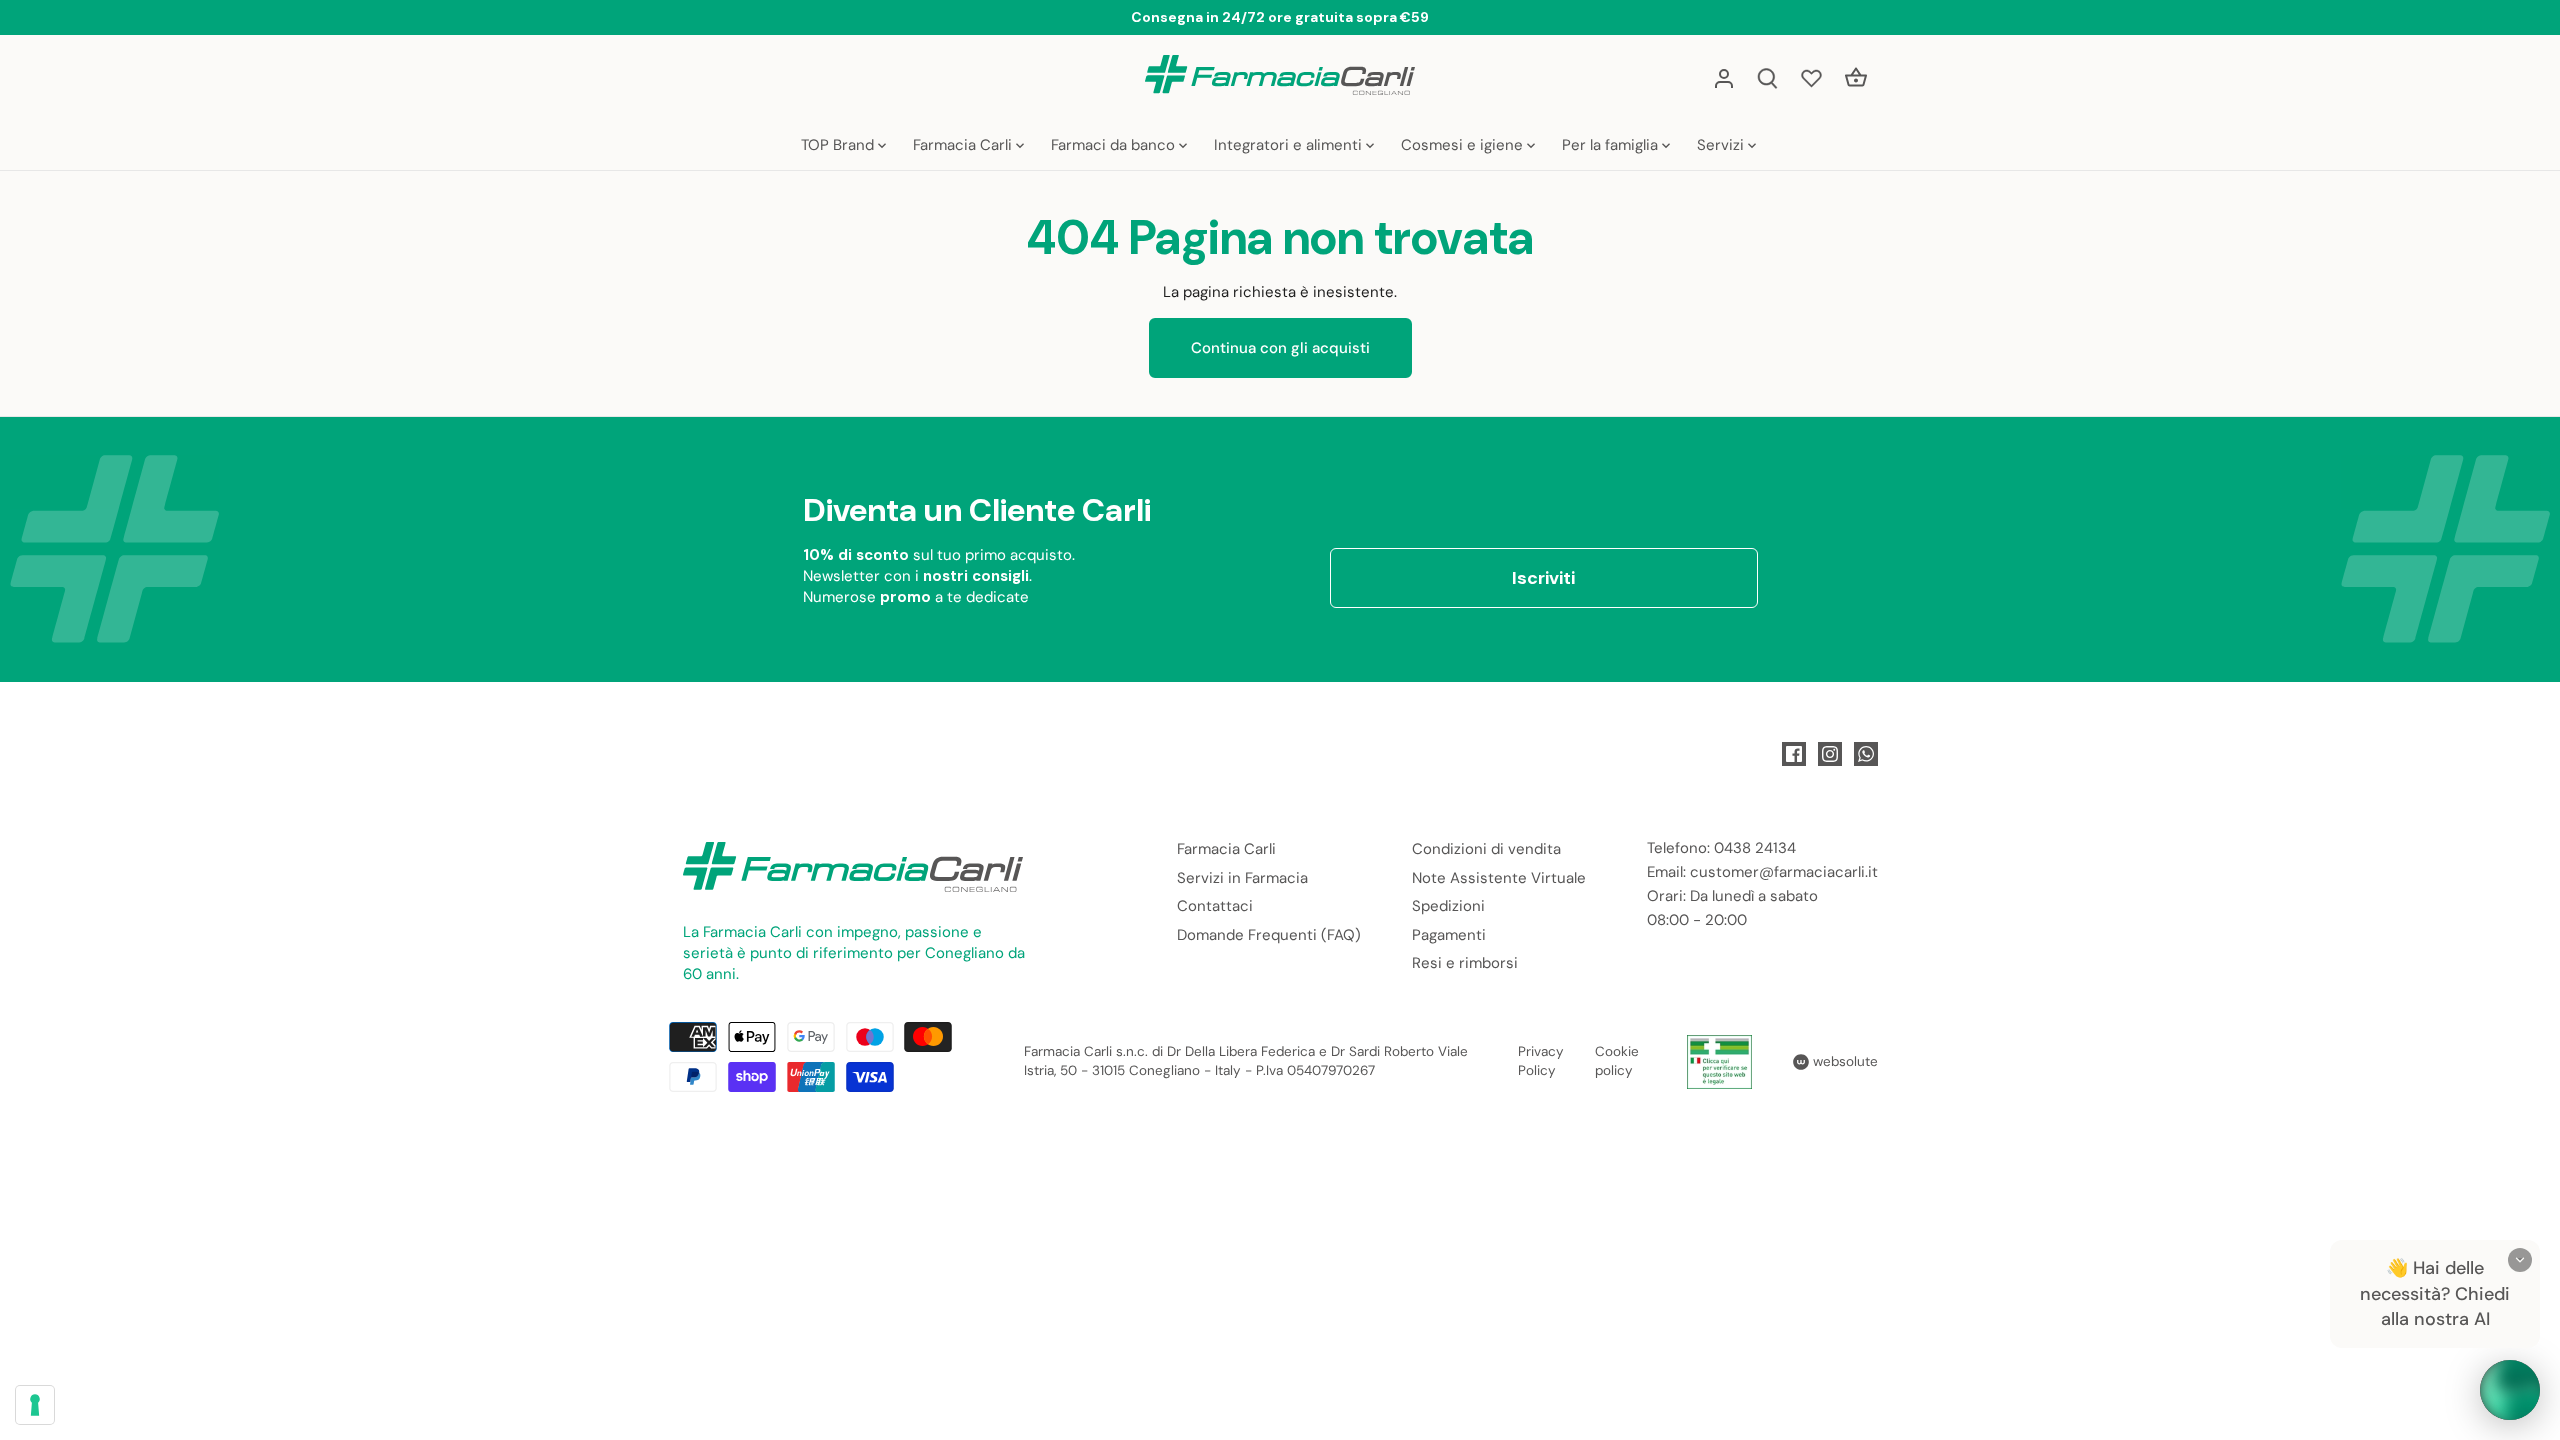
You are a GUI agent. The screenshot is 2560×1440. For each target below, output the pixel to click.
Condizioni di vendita (1486, 849)
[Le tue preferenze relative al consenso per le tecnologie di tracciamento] (35, 1405)
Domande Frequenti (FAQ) (1269, 935)
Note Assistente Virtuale (1499, 878)
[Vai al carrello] (1856, 77)
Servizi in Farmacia (1242, 878)
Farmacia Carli (1226, 849)
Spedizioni (1448, 906)
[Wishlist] (1812, 77)
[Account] (1724, 77)
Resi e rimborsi (1465, 963)
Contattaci (1215, 906)
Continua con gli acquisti (1280, 348)
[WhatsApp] (1866, 754)
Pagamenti (1449, 935)
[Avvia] (2510, 1390)
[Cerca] (1768, 77)
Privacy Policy (1541, 1061)
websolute (1843, 1061)
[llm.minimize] (2520, 1260)
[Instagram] (1830, 754)
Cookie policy (1617, 1061)
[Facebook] (1794, 754)
